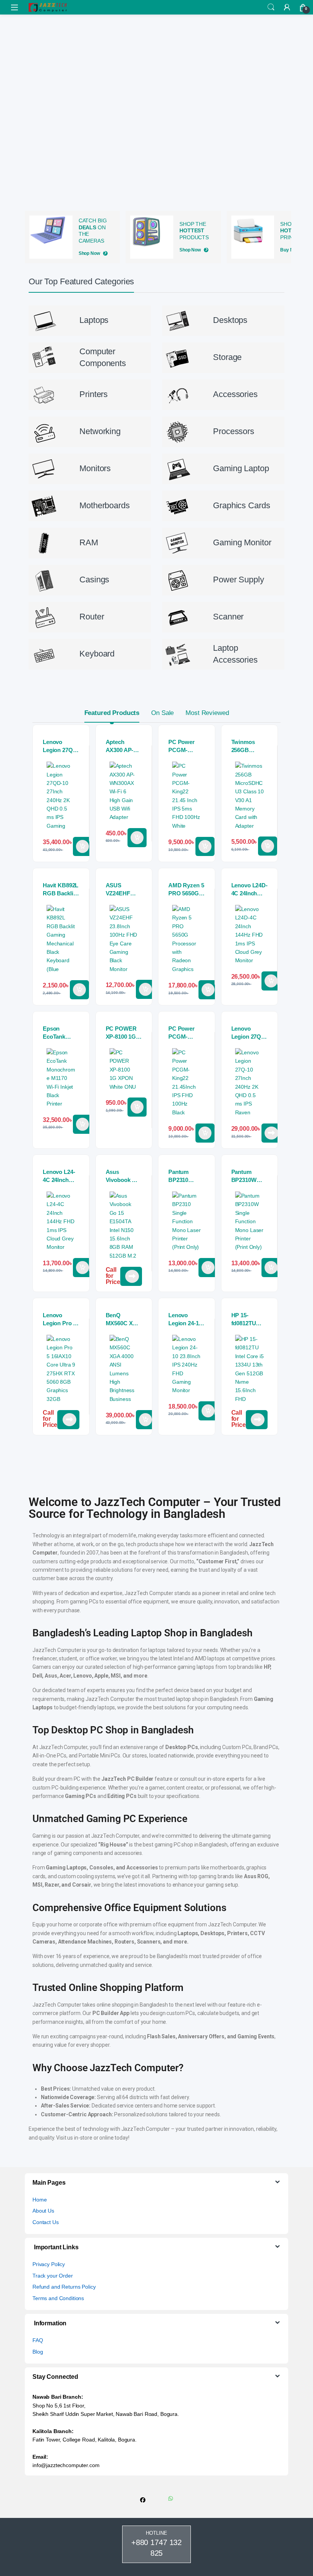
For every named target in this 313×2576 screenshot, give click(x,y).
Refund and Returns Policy (64, 2287)
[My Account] (287, 7)
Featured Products (112, 713)
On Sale (162, 713)
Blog (38, 2352)
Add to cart (82, 846)
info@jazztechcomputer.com (66, 2465)
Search (271, 7)
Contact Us (46, 2222)
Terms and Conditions (58, 2298)
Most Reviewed (207, 713)
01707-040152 (131, 1276)
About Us (43, 2211)
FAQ (38, 2340)
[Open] (15, 7)
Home (40, 2200)
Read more (271, 1133)
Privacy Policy (49, 2264)
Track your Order (53, 2276)
